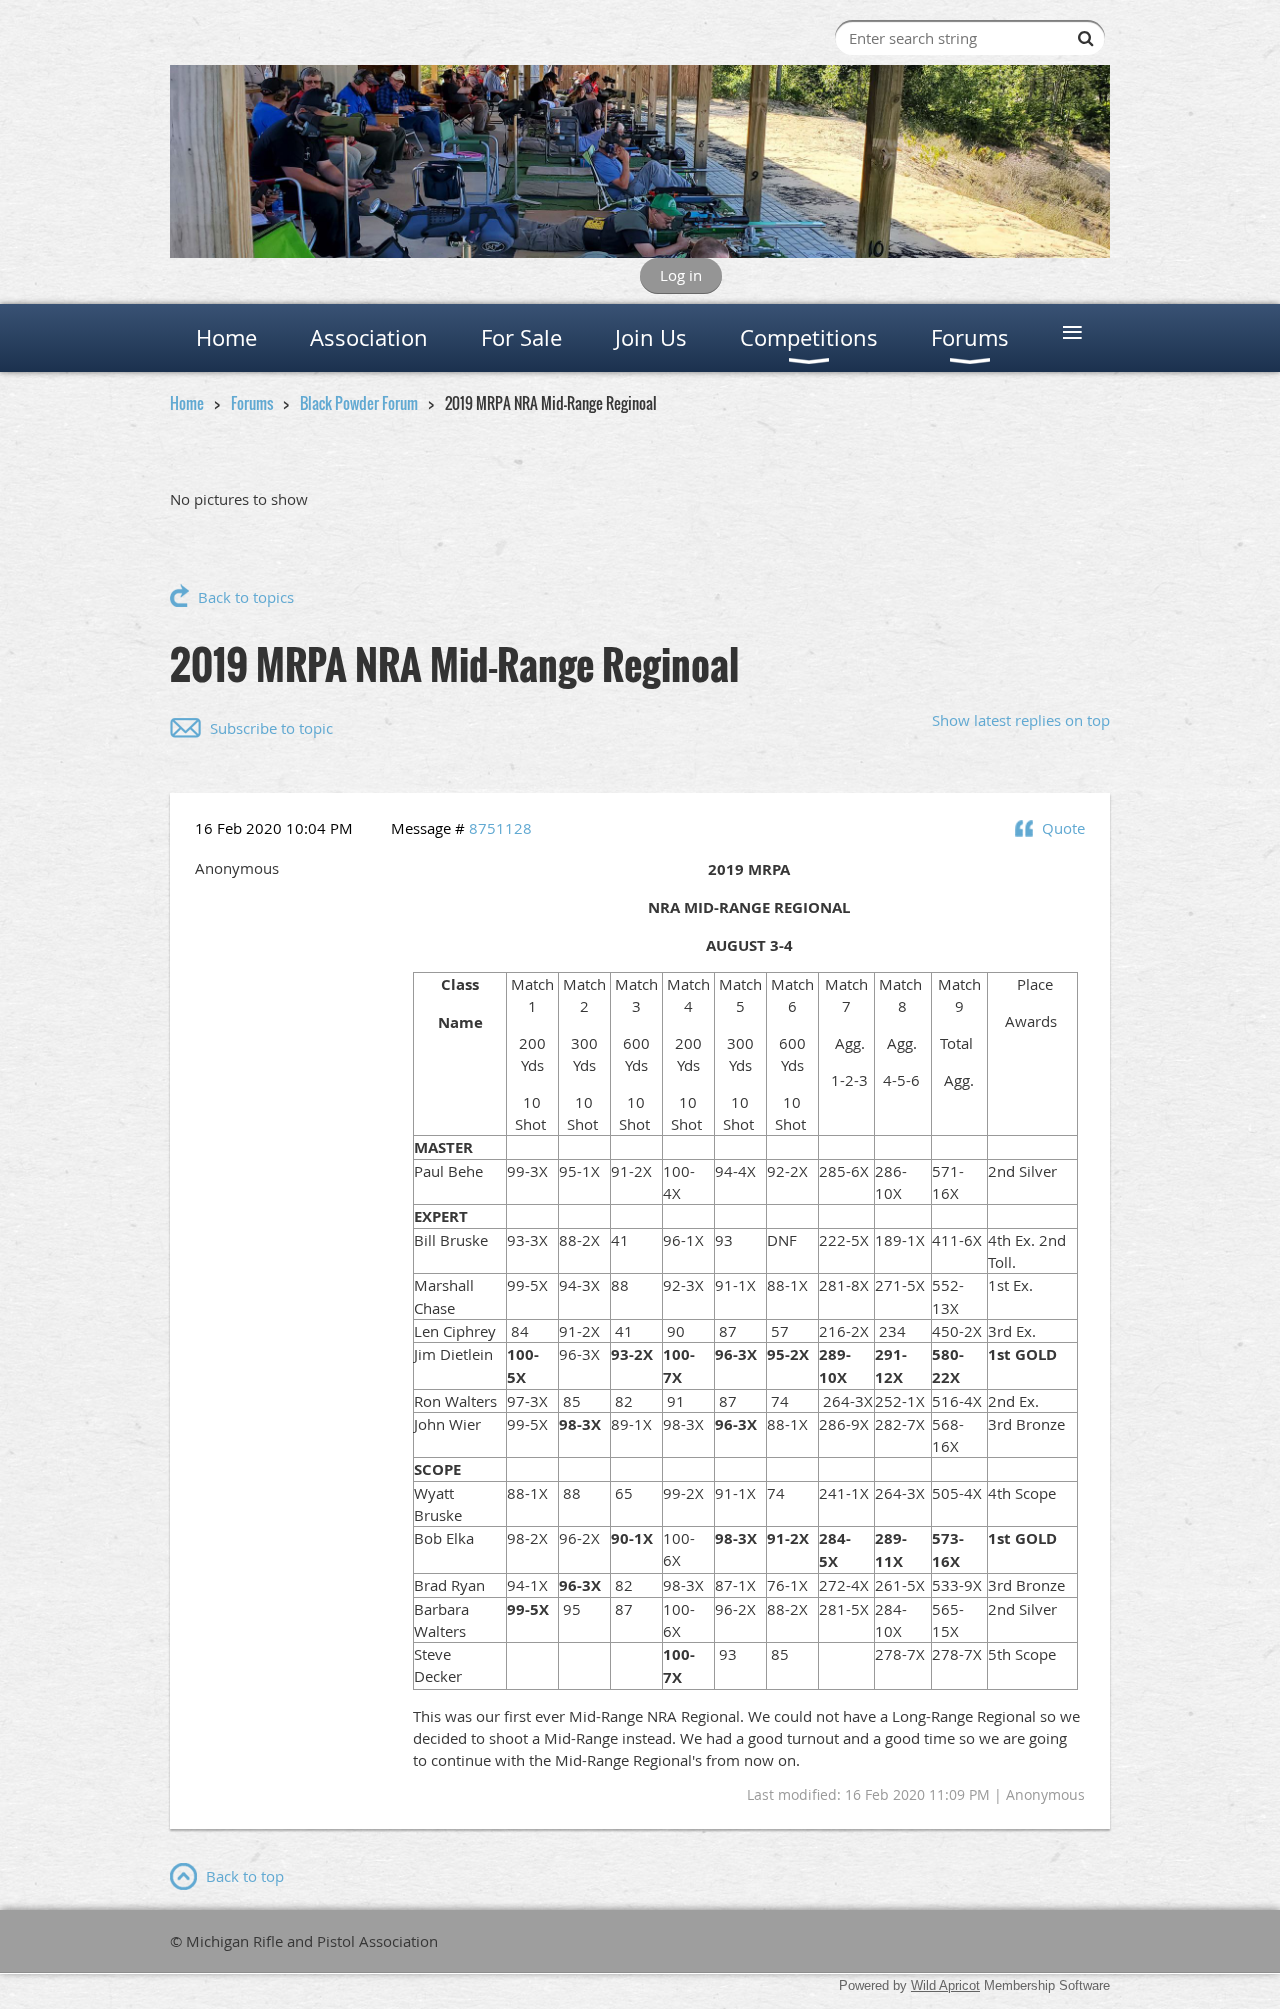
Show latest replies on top (1021, 720)
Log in (681, 275)
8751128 (500, 828)
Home (187, 403)
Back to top (245, 1876)
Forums (252, 403)
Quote (1063, 828)
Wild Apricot (945, 1985)
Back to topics (246, 597)
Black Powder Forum (359, 403)
